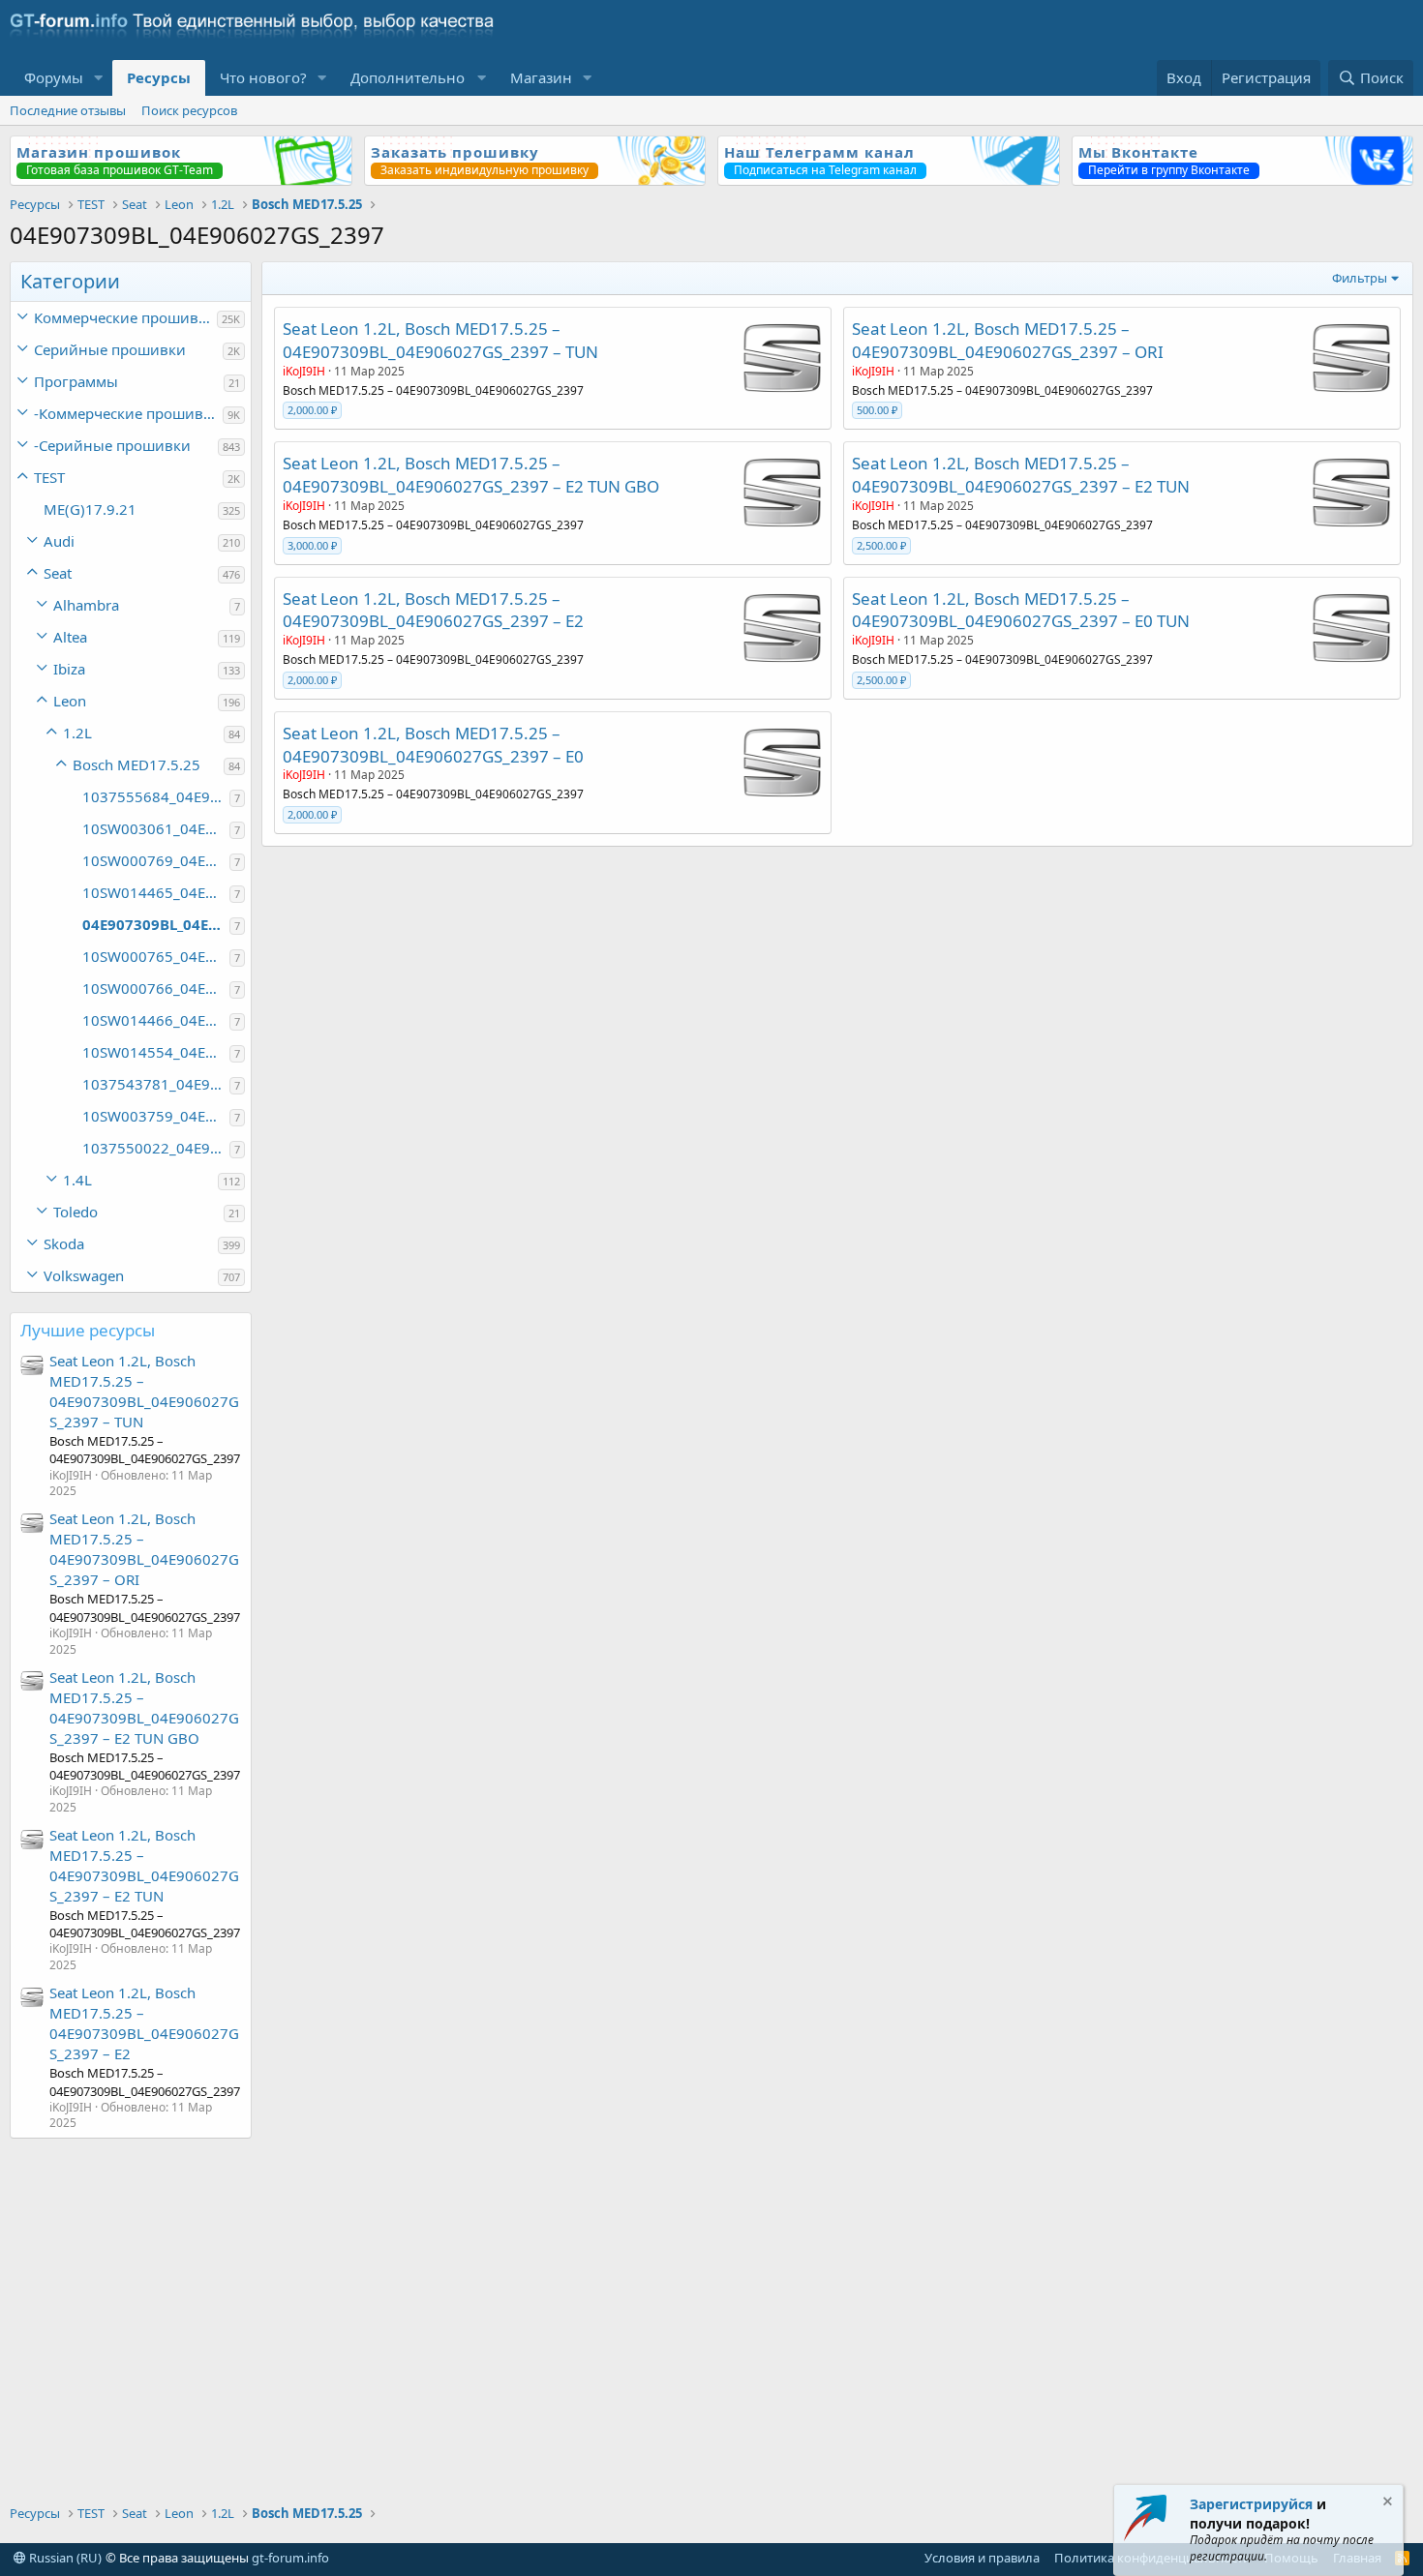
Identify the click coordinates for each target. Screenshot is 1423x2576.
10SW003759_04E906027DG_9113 (156, 1116)
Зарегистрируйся (1251, 2504)
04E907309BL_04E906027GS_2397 (156, 924)
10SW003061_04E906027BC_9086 (156, 828)
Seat (58, 573)
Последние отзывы (68, 110)
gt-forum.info (290, 2558)
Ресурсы (159, 77)
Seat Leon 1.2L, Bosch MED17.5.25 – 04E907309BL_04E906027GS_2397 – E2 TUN (144, 1865)
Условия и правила (982, 2558)
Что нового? (263, 77)
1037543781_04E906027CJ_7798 (156, 1084)
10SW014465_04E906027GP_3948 (156, 892)
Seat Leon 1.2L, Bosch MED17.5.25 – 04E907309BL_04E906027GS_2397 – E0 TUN (1021, 610)
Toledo (76, 1212)
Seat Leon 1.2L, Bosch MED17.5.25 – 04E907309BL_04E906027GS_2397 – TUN (144, 1391)
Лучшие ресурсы (88, 1330)
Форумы (54, 77)
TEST (49, 477)
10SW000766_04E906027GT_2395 (156, 988)
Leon (70, 701)
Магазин (541, 77)
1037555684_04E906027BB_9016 (156, 796)
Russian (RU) (64, 2558)
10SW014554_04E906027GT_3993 (156, 1052)
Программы (76, 381)
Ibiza (69, 669)
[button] (99, 78)
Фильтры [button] (1360, 278)
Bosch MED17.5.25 (136, 764)
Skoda (64, 1243)
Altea (70, 637)
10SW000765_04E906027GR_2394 (156, 956)
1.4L (77, 1180)
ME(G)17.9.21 (90, 509)
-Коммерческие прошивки (127, 413)
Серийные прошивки (110, 349)
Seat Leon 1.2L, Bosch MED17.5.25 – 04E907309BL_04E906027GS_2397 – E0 (433, 745)
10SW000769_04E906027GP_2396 (156, 860)
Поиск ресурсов (189, 110)
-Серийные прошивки (112, 445)
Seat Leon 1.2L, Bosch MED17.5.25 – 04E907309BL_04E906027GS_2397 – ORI (144, 1549)
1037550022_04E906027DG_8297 (156, 1148)
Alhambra (86, 605)
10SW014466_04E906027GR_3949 (156, 1020)
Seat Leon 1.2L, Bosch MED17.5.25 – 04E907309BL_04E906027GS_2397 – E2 (144, 2023)
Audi (59, 541)
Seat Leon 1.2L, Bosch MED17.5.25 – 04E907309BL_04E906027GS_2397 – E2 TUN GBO (144, 1707)
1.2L (77, 733)
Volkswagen (84, 1275)
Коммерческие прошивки (125, 317)
